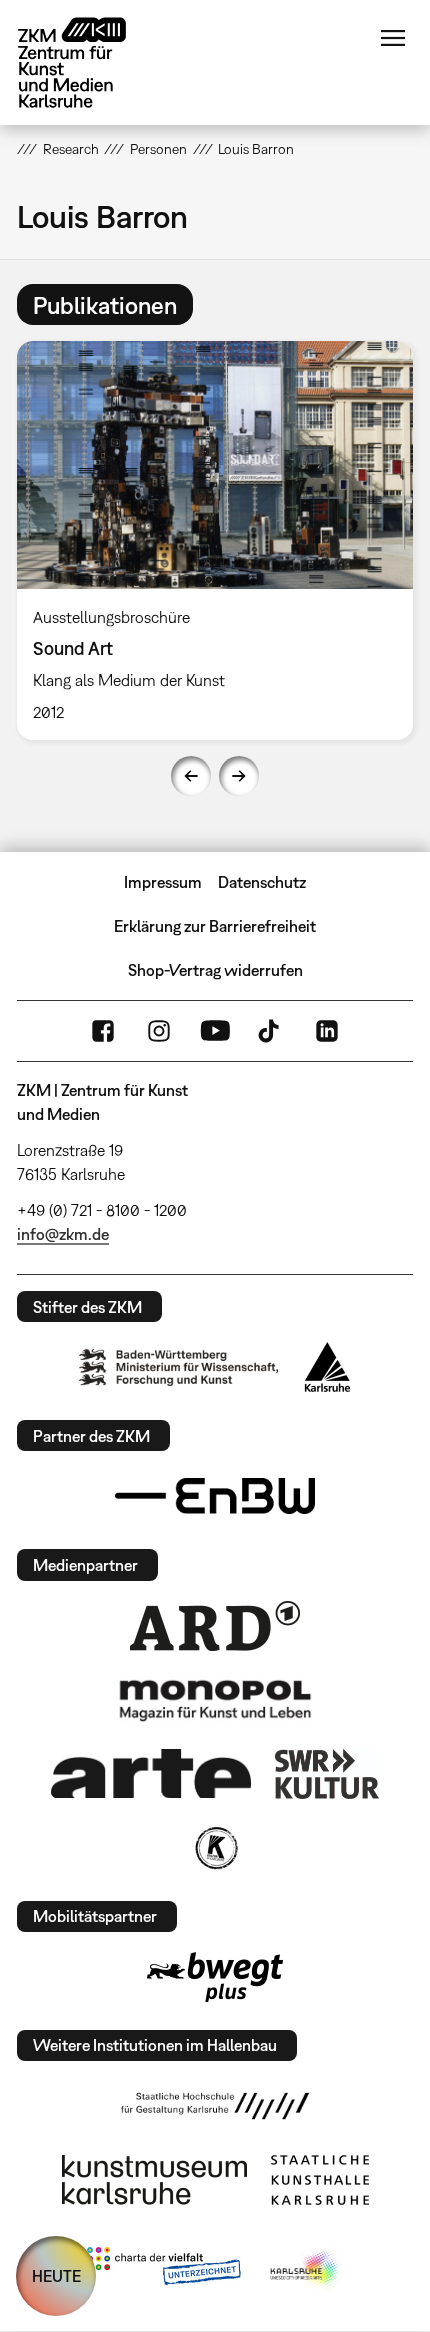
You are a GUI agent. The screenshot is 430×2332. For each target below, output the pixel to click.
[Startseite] (87, 62)
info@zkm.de (63, 1234)
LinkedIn (327, 1031)
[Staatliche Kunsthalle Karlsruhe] (320, 2180)
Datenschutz (262, 882)
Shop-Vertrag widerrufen (215, 970)
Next (239, 776)
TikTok (271, 1031)
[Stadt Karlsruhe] (327, 1367)
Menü (393, 38)
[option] (215, 540)
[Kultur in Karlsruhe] (215, 1848)
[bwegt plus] (215, 1977)
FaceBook (103, 1031)
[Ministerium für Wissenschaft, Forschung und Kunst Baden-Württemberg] (179, 1367)
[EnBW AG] (215, 1496)
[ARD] (215, 1626)
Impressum (163, 882)
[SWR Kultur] (327, 1774)
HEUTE (56, 2276)
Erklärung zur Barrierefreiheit (215, 926)
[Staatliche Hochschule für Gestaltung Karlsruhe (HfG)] (215, 2106)
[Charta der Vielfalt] (163, 2270)
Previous (191, 776)
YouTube (215, 1031)
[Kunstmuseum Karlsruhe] (154, 2180)
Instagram (159, 1031)
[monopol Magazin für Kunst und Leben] (215, 1699)
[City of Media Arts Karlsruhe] (306, 2270)
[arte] (151, 1773)
